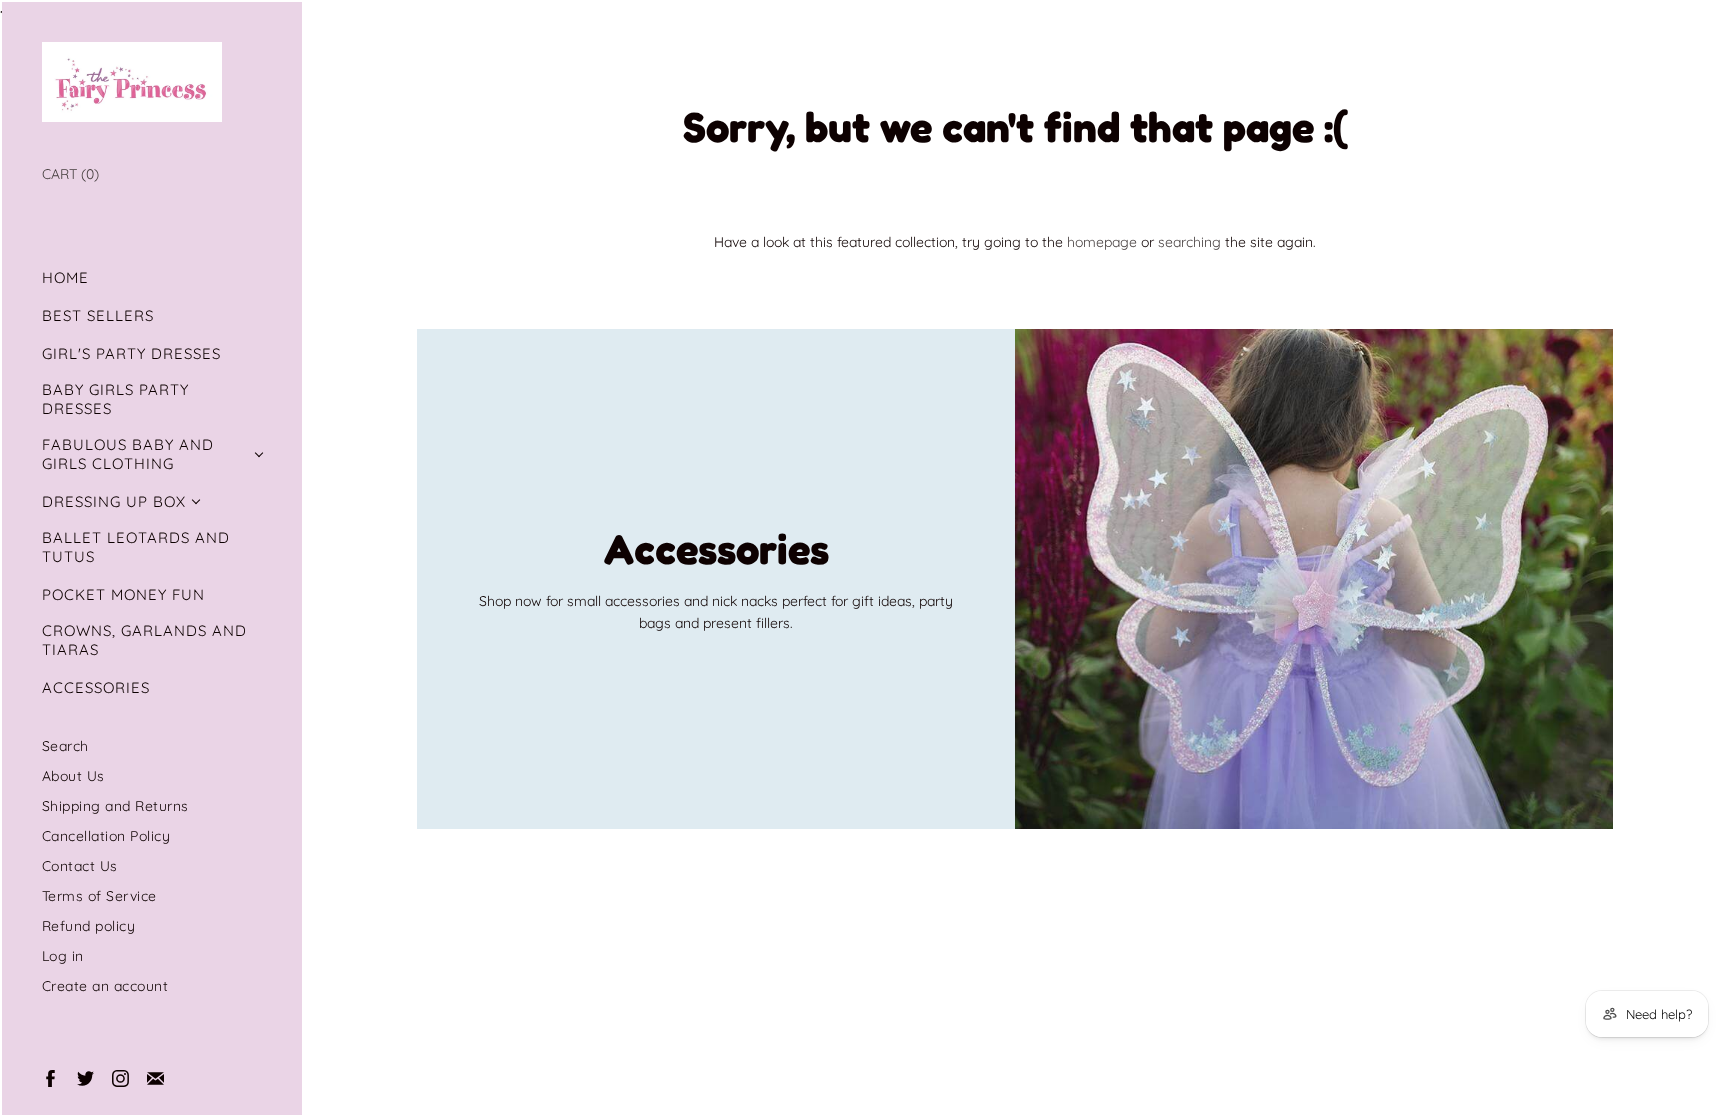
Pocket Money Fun (123, 594)
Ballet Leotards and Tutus (136, 547)
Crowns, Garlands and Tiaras (144, 640)
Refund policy (89, 925)
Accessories (96, 687)
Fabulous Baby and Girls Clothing (128, 454)
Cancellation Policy (106, 835)
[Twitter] (84, 1077)
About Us (73, 775)
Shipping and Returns (115, 805)
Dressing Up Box (114, 501)
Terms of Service (99, 895)
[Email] (154, 1077)
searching (1189, 241)
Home (65, 277)
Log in (63, 955)
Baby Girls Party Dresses (115, 399)
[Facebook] (49, 1077)
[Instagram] (119, 1077)
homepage (1102, 241)
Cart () (70, 173)
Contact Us (80, 865)
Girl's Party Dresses (131, 353)
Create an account (105, 985)
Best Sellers (98, 315)
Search (65, 745)
